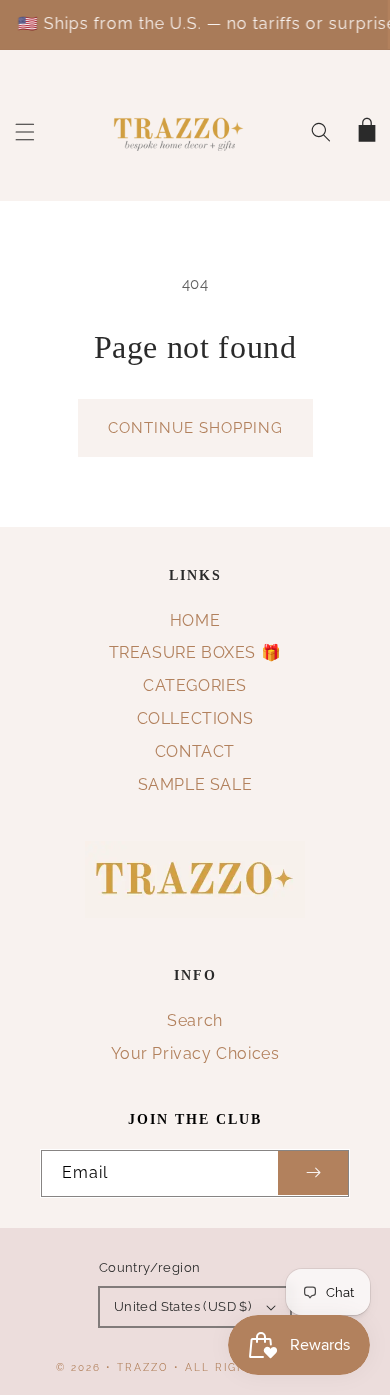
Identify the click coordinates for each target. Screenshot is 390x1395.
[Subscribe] (313, 1173)
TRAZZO (143, 1367)
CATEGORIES (195, 685)
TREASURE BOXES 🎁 (195, 652)
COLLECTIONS (195, 718)
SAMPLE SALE (195, 784)
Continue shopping (195, 428)
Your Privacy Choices (195, 1053)
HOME (195, 620)
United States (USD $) (182, 1306)
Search (195, 1020)
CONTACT (195, 751)
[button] (25, 132)
